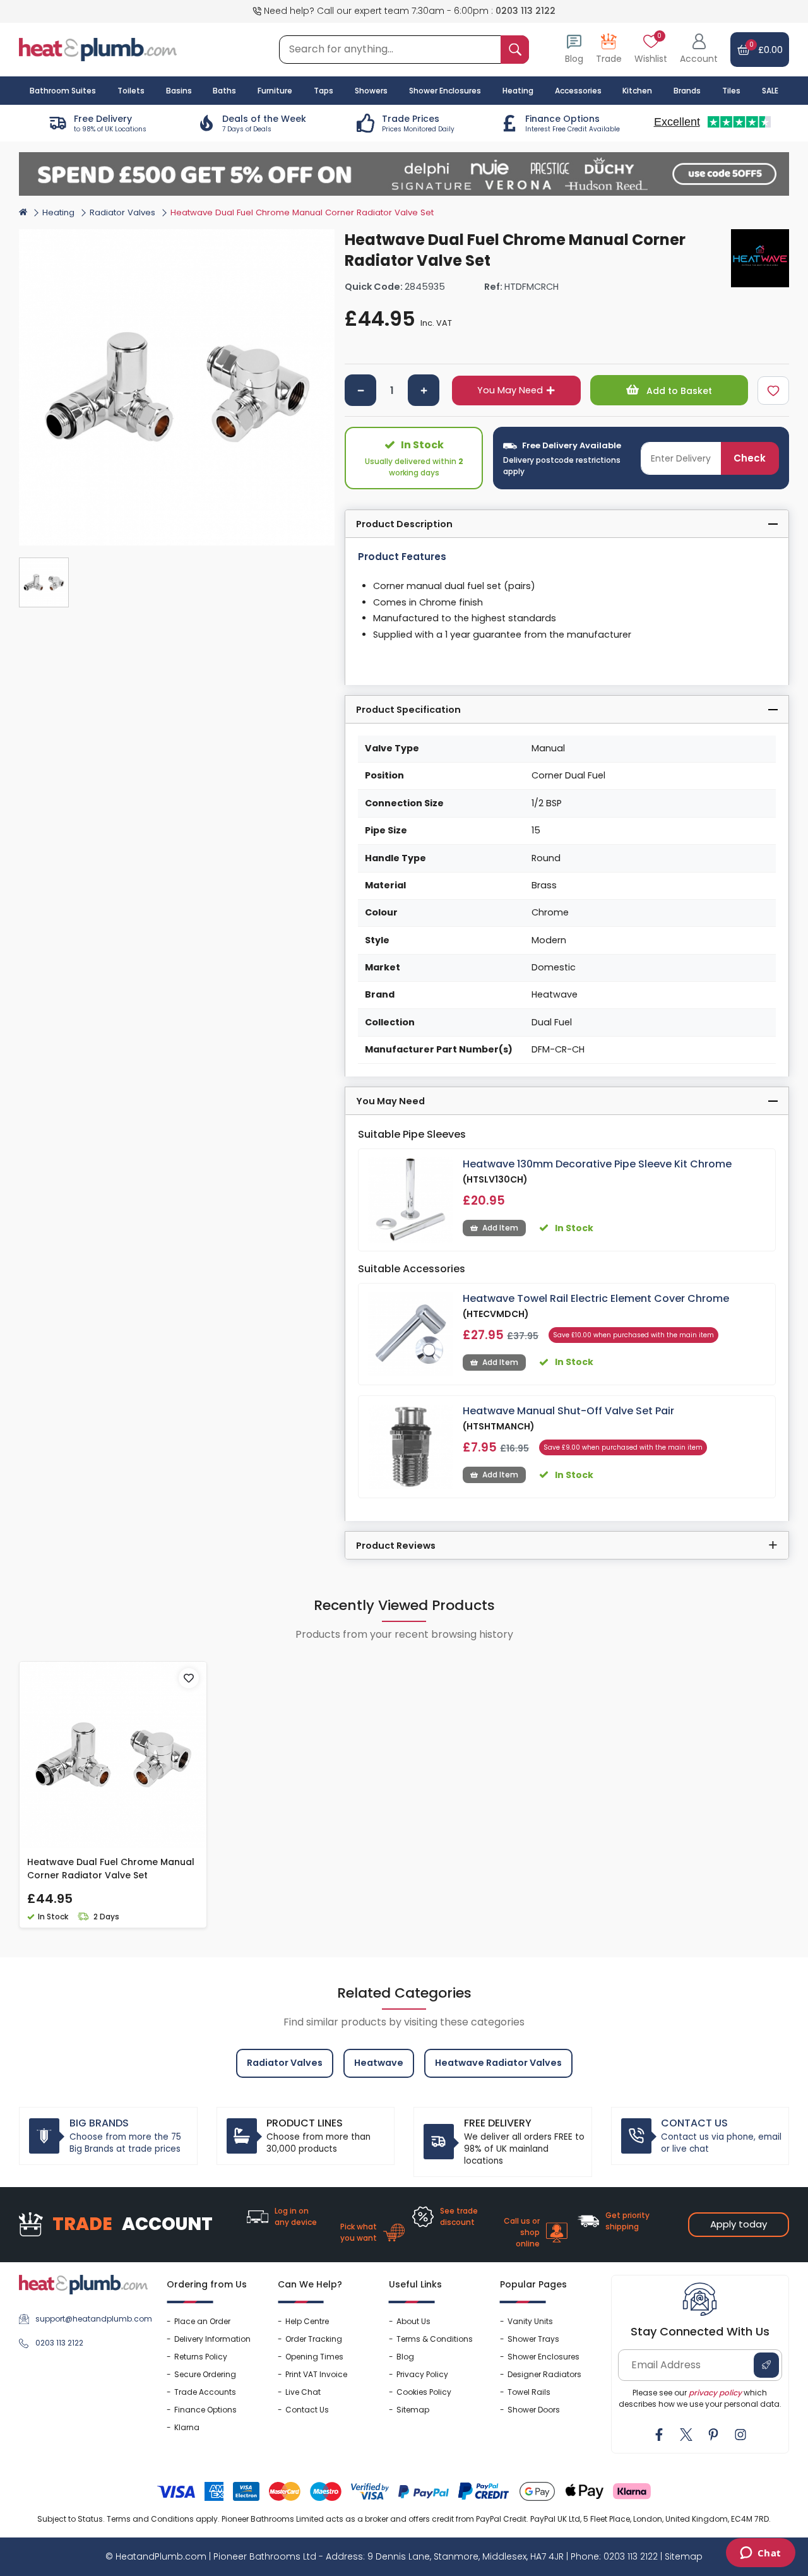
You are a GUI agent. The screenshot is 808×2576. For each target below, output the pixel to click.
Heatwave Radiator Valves (498, 2063)
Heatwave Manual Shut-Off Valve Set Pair (568, 1411)
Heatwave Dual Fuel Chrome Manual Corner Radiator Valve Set (111, 1869)
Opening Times (314, 2357)
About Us (413, 2321)
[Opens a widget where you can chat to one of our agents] (760, 2554)
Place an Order (202, 2321)
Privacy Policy (422, 2374)
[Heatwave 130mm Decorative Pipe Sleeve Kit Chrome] (411, 1200)
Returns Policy (201, 2357)
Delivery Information (212, 2339)
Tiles (731, 91)
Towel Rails (529, 2392)
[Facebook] (659, 2435)
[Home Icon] (23, 212)
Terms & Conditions (435, 2339)
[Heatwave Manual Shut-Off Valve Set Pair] (411, 1447)
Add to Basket (678, 391)
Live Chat (303, 2392)
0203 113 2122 (526, 11)
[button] (699, 50)
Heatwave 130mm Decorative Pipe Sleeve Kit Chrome (597, 1164)
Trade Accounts (205, 2392)
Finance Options (205, 2410)
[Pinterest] (713, 2435)
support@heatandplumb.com (92, 2319)
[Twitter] (686, 2435)
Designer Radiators (544, 2374)
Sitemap (413, 2410)
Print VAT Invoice (316, 2374)
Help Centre (307, 2321)
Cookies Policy (424, 2392)
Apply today (739, 2224)
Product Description (404, 524)
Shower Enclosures (544, 2357)
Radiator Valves (122, 212)
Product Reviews (396, 1546)
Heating (58, 212)
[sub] (360, 390)
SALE (770, 91)
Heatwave (379, 2063)
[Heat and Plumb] (98, 49)
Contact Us (307, 2410)
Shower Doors (534, 2410)
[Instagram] (740, 2435)
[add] (424, 390)
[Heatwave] (760, 258)
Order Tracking (314, 2339)
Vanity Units (530, 2321)
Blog (405, 2357)
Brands (687, 91)
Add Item (500, 1228)
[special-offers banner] (404, 174)
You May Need (510, 390)
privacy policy (715, 2393)
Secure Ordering (205, 2374)
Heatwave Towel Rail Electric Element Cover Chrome (596, 1298)
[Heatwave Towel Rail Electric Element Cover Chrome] (411, 1334)
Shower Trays (533, 2339)
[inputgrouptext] (515, 50)
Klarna (187, 2427)
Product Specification (408, 710)
